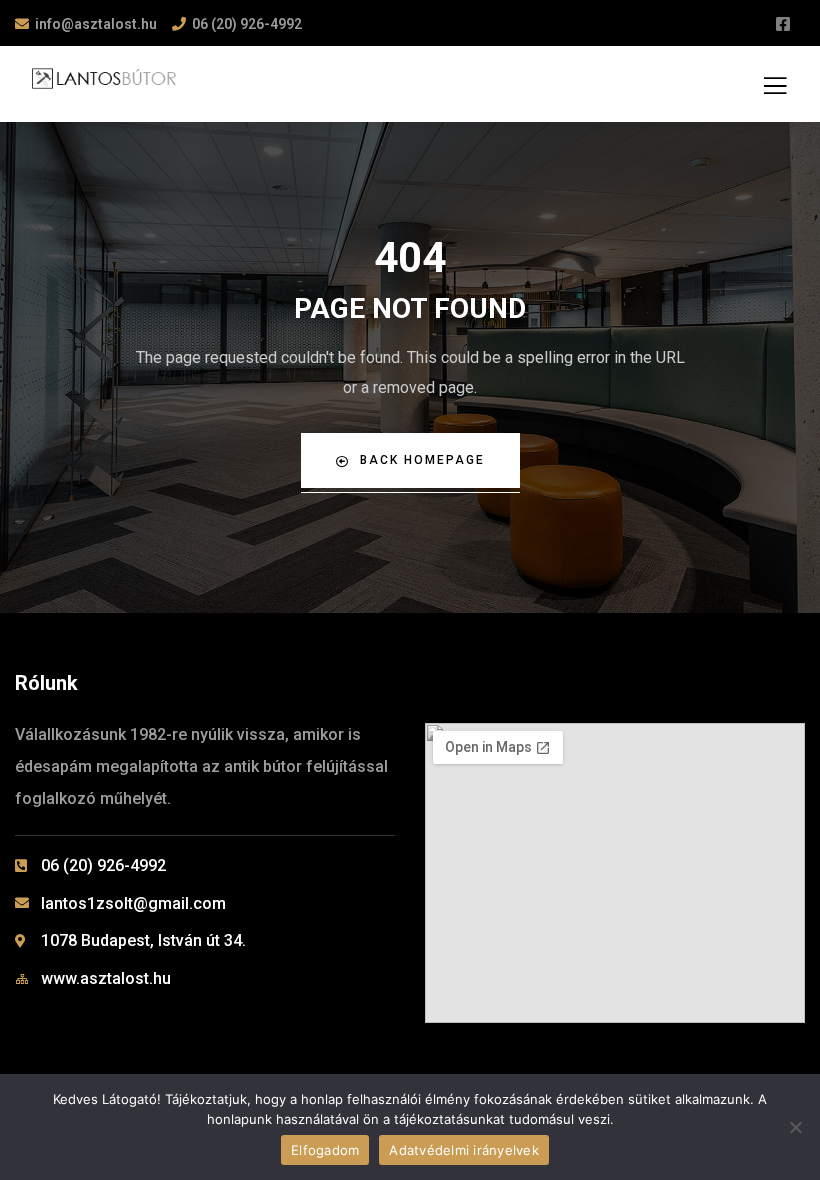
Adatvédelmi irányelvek (464, 1150)
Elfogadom (325, 1150)
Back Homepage (422, 460)
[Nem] (795, 1127)
